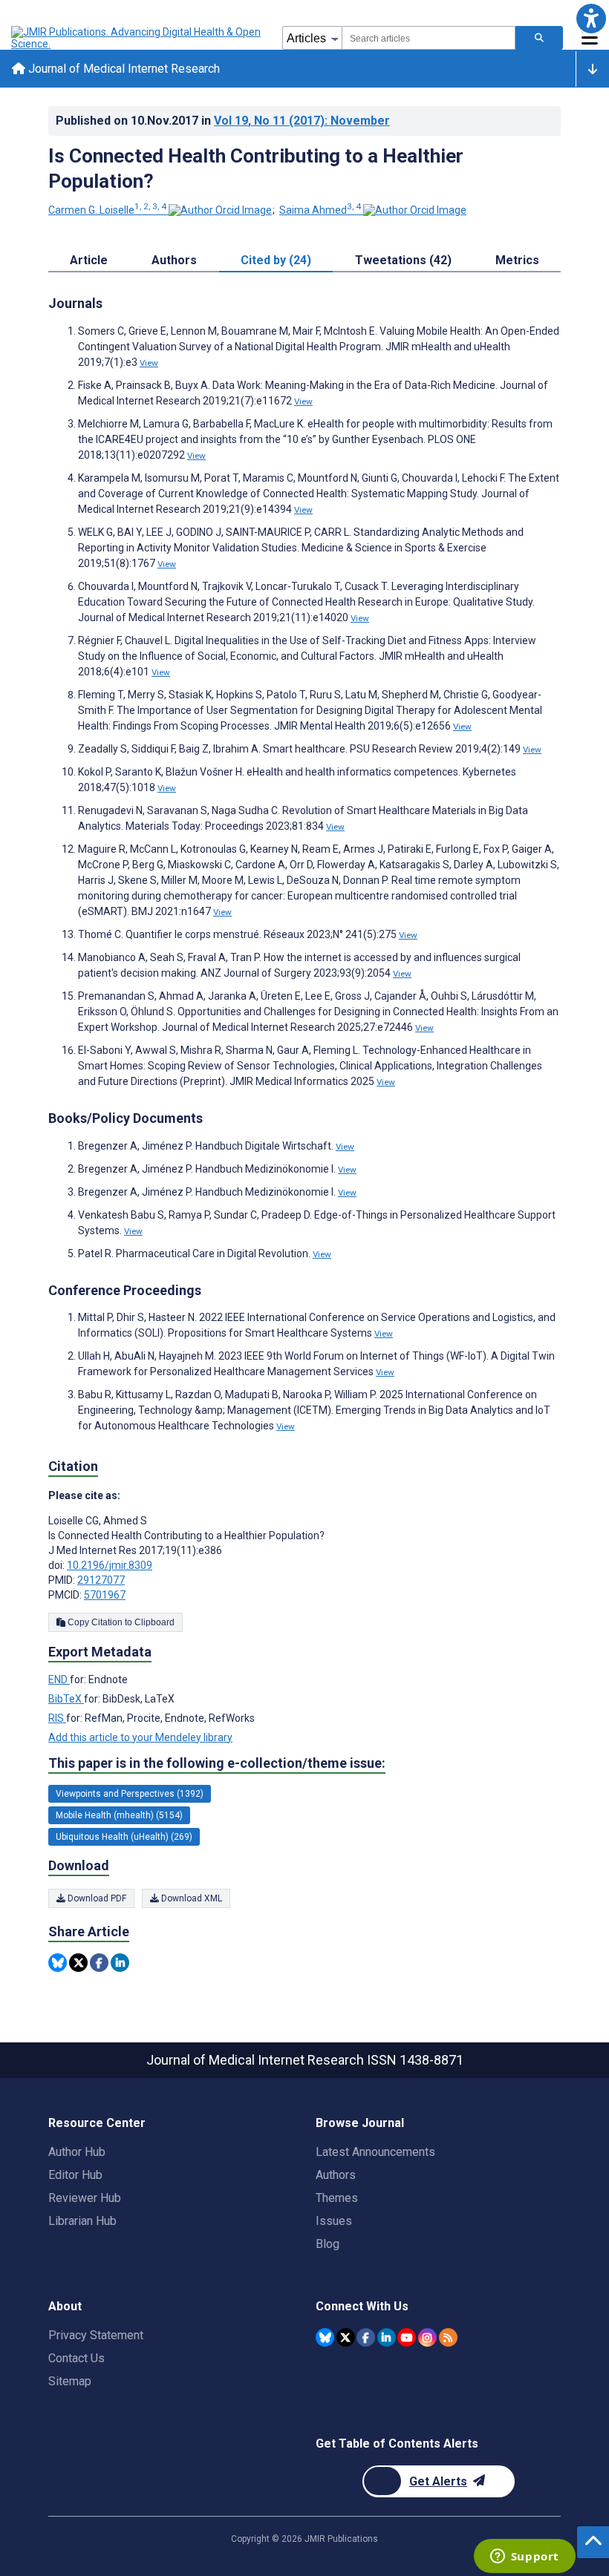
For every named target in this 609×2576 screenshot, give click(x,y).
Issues (334, 2221)
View (149, 363)
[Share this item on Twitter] (78, 1963)
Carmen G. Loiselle (107, 210)
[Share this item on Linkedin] (120, 1963)
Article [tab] (89, 260)
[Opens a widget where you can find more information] (524, 2557)
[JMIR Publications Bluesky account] (325, 2337)
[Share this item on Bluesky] (58, 1963)
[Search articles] (539, 38)
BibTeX (66, 1699)
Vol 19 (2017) (302, 121)
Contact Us (76, 2358)
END (59, 1679)
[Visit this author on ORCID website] (220, 210)
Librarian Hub (82, 2221)
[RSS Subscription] (448, 2337)
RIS (57, 1718)
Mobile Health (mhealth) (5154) (119, 1815)
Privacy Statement (96, 2335)
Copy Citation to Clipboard (120, 1622)
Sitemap (70, 2381)
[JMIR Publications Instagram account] (427, 2337)
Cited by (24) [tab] (276, 260)
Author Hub (77, 2152)
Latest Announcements (375, 2152)
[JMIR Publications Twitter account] (346, 2337)
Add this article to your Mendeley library (140, 1737)
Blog (328, 2244)
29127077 (101, 1580)
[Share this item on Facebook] (99, 1963)
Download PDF (96, 1898)
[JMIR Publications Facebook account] (366, 2337)
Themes (337, 2198)
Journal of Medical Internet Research (123, 69)
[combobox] (429, 38)
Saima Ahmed (320, 210)
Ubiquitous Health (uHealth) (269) (124, 1837)
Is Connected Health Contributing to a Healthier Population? (256, 168)
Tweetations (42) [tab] (403, 260)
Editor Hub (75, 2175)
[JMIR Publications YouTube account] (407, 2337)
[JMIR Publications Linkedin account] (387, 2337)
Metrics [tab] (517, 260)
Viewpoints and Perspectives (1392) (130, 1794)
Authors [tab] (174, 260)
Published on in (223, 121)
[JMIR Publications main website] (137, 38)
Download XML (190, 1898)
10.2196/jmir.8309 (110, 1565)
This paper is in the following (217, 1763)
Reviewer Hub (85, 2198)
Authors (336, 2175)
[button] (591, 18)
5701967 (105, 1595)
